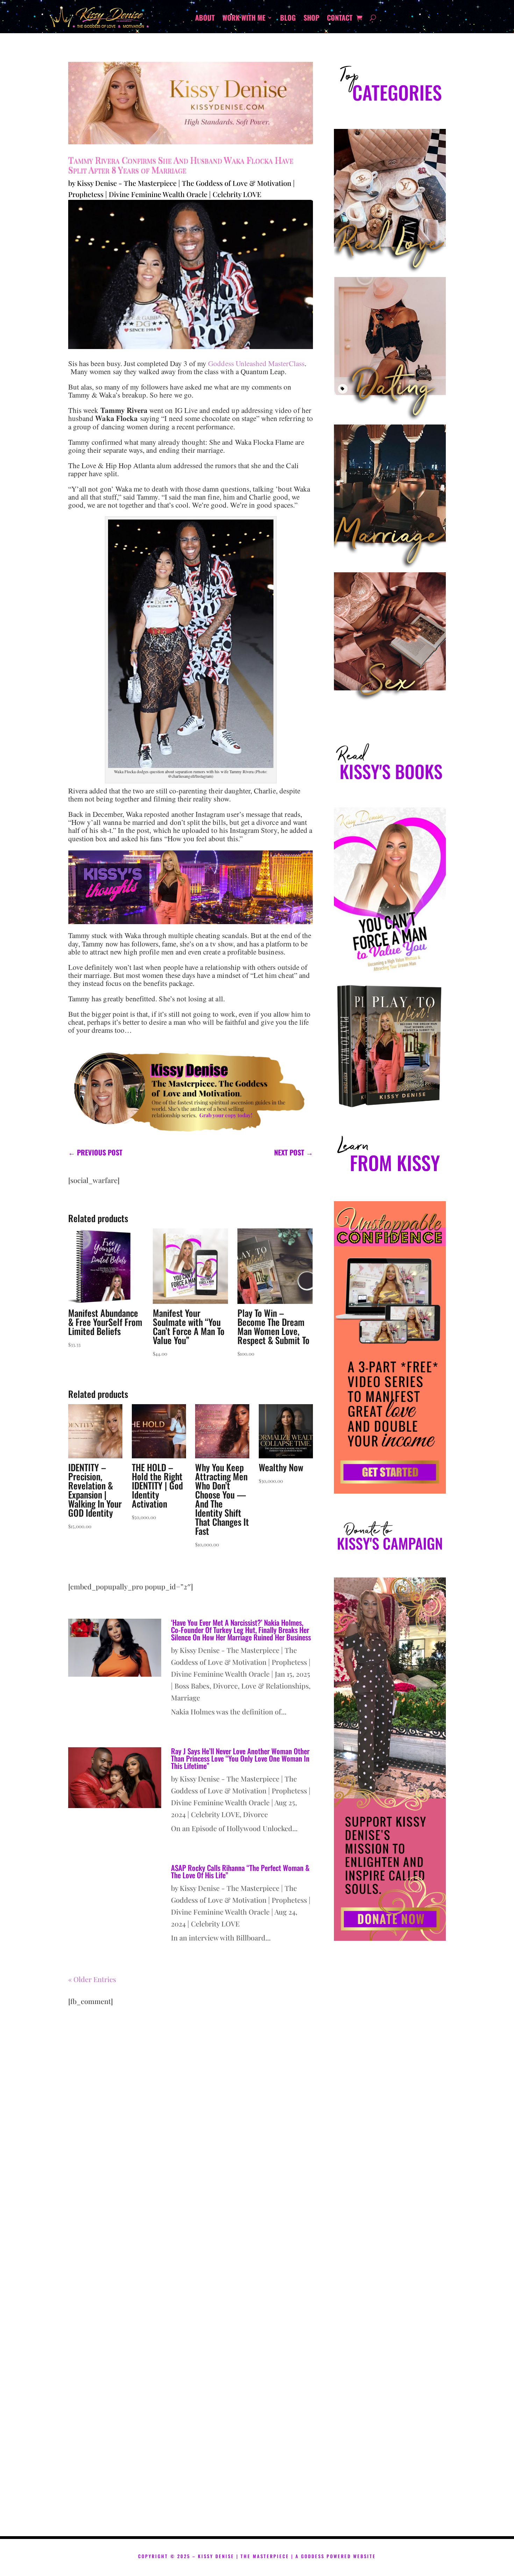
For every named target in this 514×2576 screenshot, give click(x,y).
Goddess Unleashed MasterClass (256, 363)
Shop (311, 19)
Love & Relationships (275, 1686)
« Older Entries (92, 1979)
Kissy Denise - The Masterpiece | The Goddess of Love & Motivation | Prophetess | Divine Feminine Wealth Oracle (241, 1662)
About (205, 19)
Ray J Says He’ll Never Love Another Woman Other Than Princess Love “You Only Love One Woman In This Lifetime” (240, 1758)
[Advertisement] (390, 2246)
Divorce (225, 1686)
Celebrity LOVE (237, 194)
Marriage (185, 1697)
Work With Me (244, 19)
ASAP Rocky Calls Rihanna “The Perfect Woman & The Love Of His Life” (240, 1871)
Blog (288, 19)
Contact (340, 19)
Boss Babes (192, 1686)
